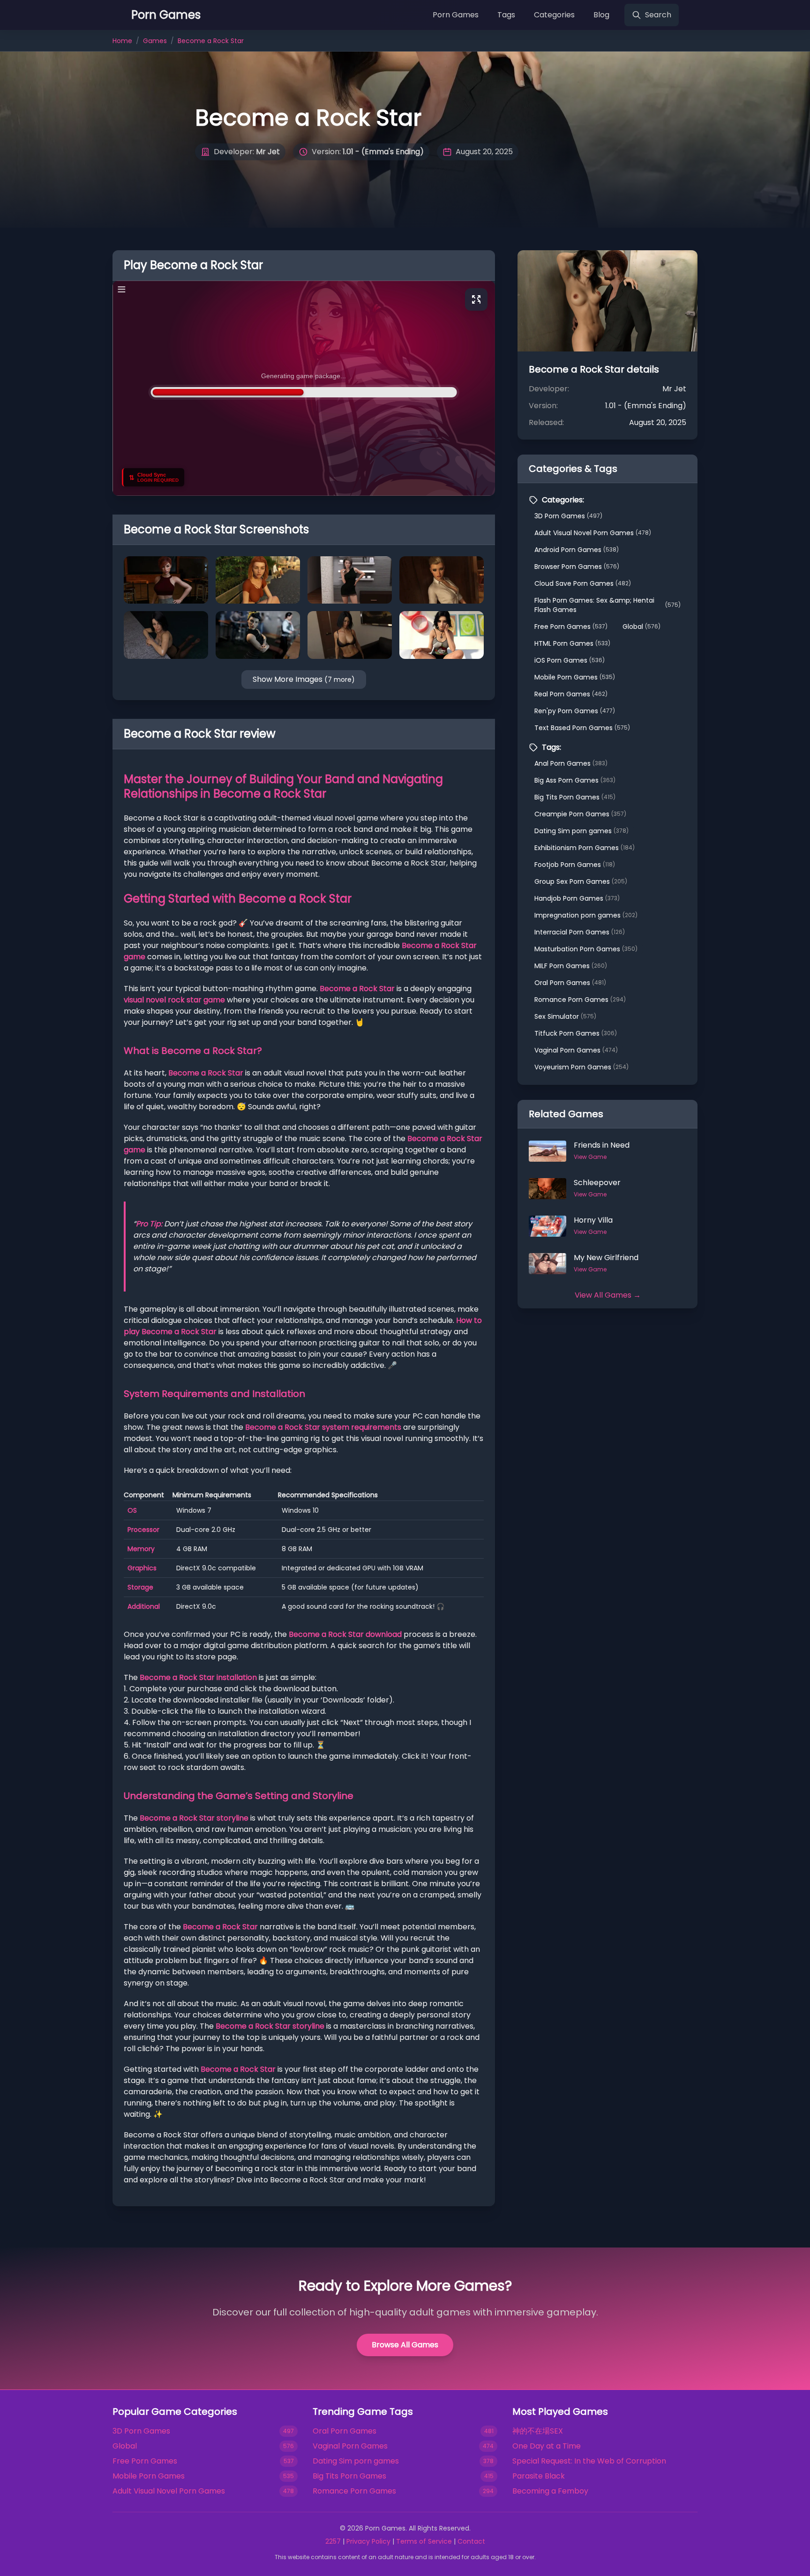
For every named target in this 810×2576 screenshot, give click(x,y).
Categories (554, 15)
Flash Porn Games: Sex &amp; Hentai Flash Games (607, 605)
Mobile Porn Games (575, 677)
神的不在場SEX (538, 2431)
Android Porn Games (577, 550)
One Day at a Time (547, 2446)
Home (122, 41)
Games (155, 41)
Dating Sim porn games (581, 831)
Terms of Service (424, 2541)
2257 (333, 2541)
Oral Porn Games (570, 983)
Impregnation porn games (586, 915)
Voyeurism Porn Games (581, 1067)
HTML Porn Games (572, 643)
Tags (506, 15)
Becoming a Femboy (550, 2491)
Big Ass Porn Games (575, 780)
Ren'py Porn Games (575, 711)
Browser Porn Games (577, 567)
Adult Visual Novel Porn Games (593, 533)
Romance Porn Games (580, 1000)
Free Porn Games (571, 627)
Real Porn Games (571, 694)
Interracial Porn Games (580, 932)
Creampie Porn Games (580, 814)
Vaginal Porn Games (576, 1050)
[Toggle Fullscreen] (476, 299)
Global (641, 627)
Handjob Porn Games (577, 898)
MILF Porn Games (571, 966)
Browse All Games (405, 2345)
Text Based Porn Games (582, 728)
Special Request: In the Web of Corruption (589, 2461)
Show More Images (304, 679)
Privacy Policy (368, 2541)
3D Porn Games (568, 516)
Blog (601, 15)
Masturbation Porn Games (586, 949)
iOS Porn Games (570, 660)
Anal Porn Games (571, 763)
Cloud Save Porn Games (583, 583)
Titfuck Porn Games (576, 1033)
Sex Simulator (565, 1016)
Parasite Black (539, 2476)
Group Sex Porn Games (581, 881)
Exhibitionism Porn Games (585, 848)
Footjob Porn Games (575, 865)
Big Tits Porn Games (575, 797)
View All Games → (608, 1295)
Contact (471, 2541)
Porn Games (456, 15)
